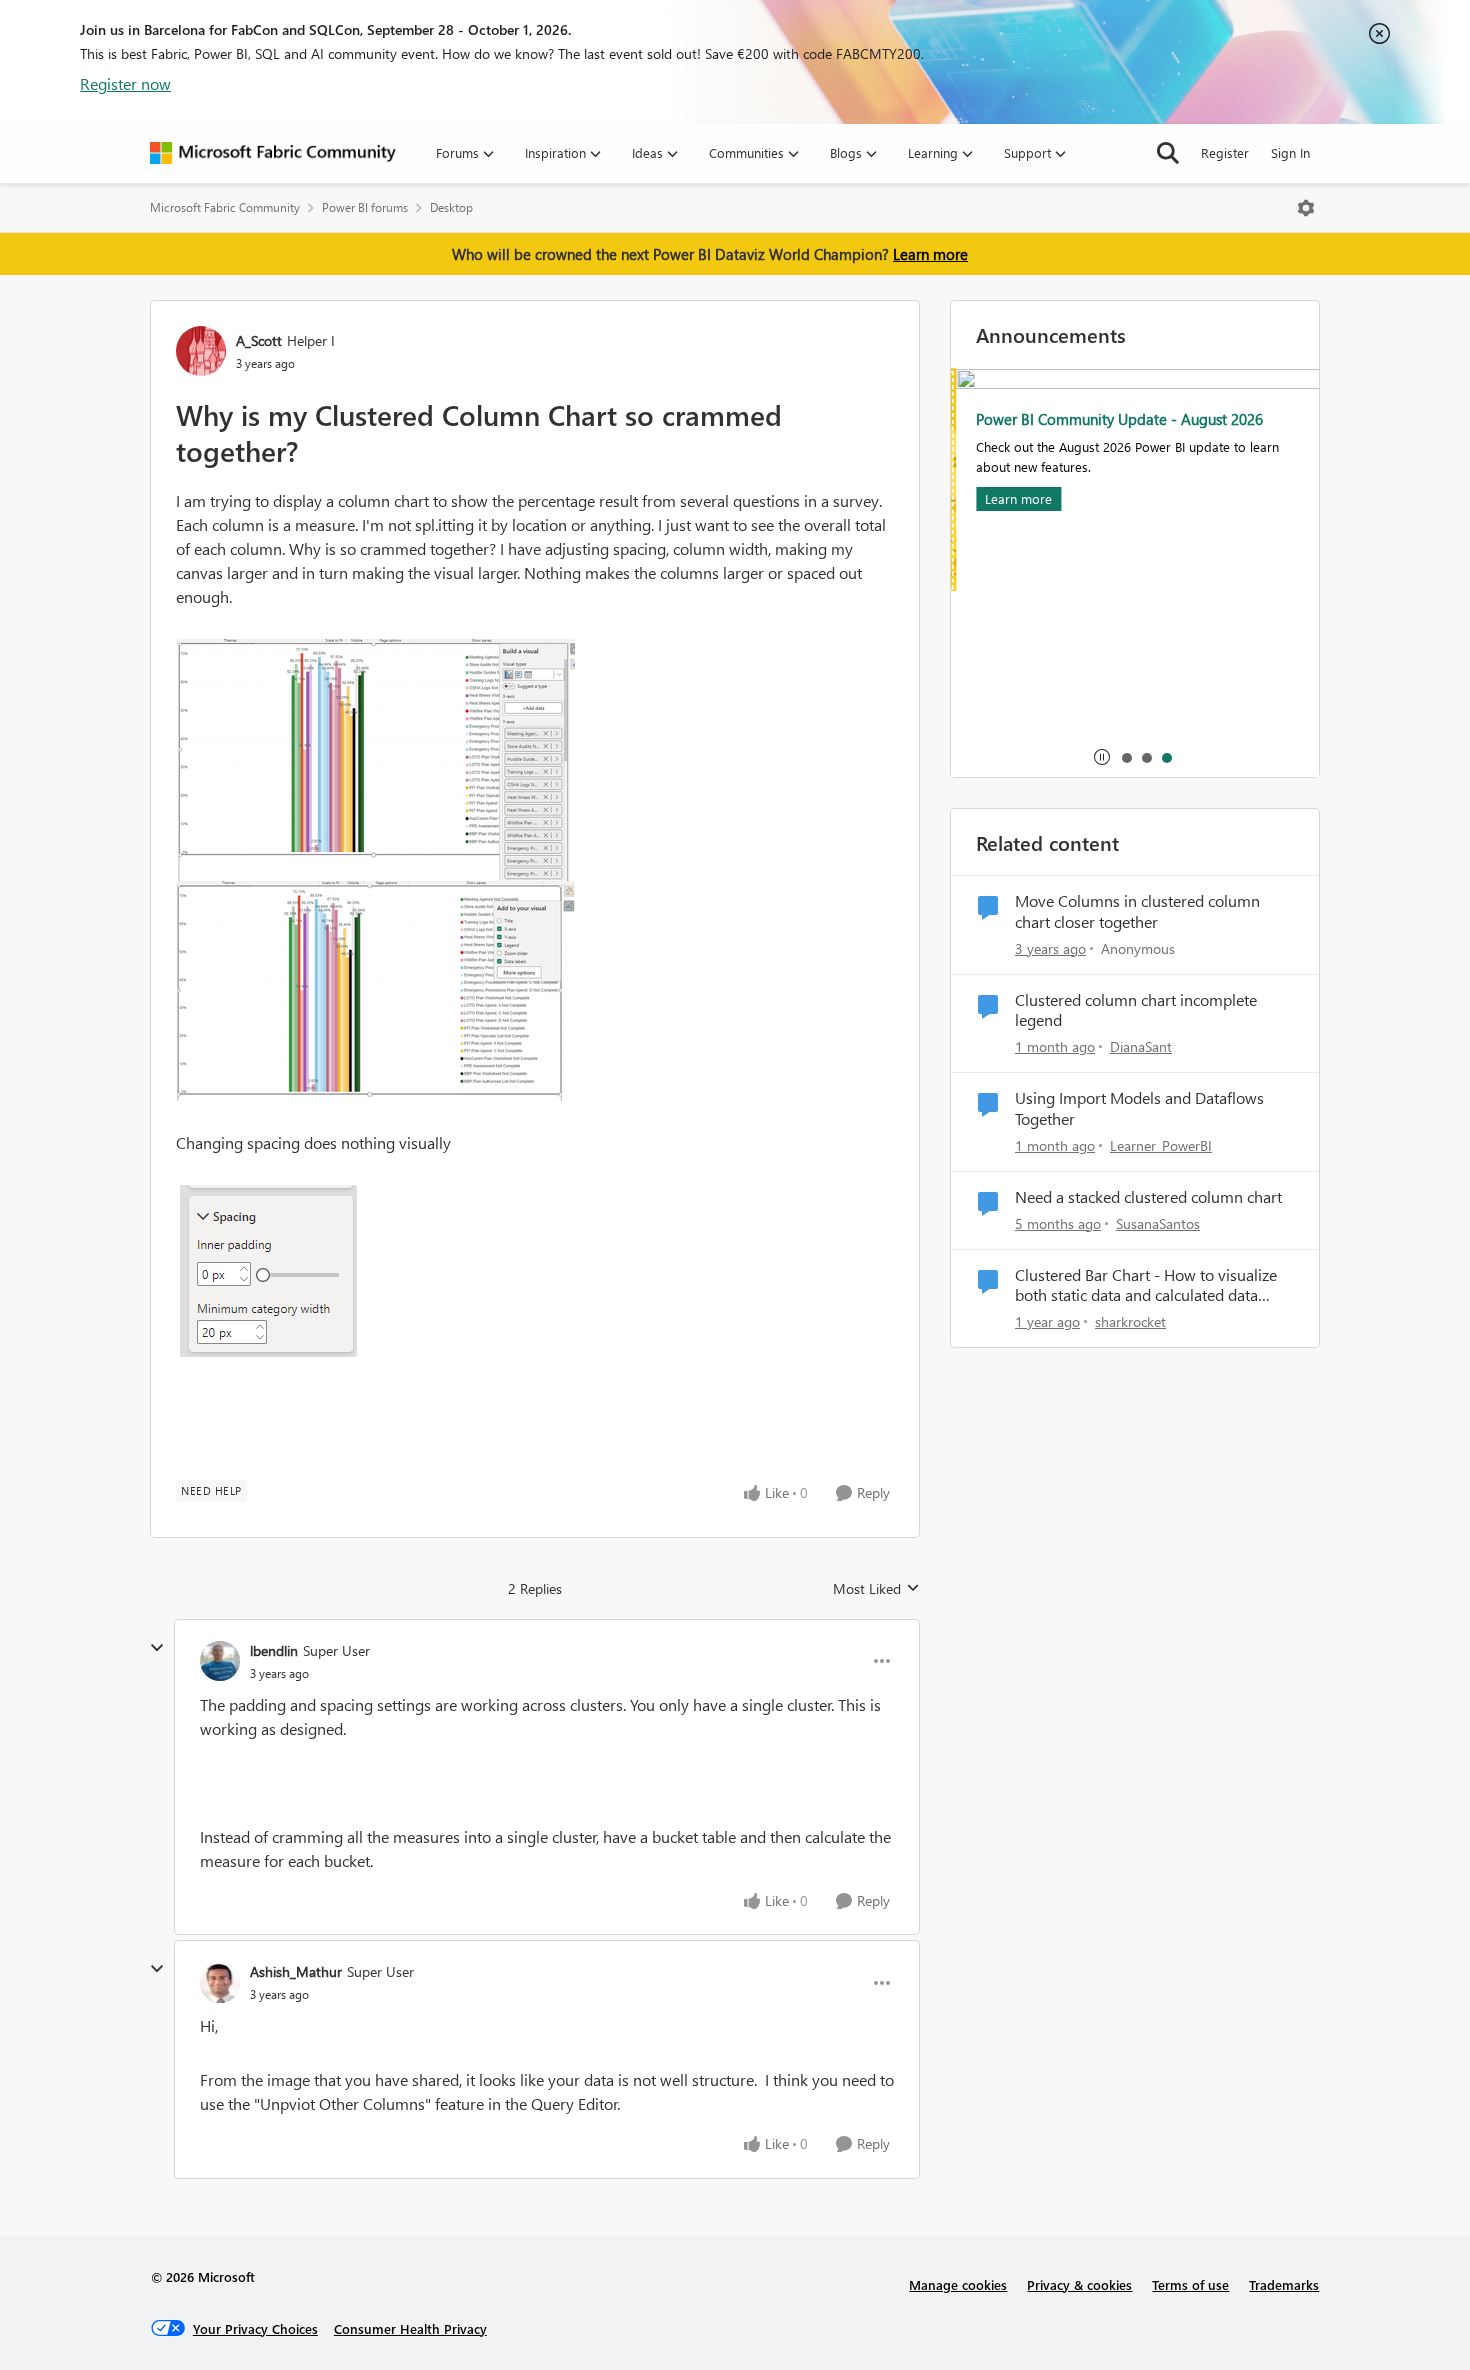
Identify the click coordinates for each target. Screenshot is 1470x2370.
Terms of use (1190, 2284)
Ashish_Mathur (296, 1971)
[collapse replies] (157, 1648)
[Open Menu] (1306, 208)
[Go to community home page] (273, 153)
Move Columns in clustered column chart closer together (1137, 911)
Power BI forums (365, 207)
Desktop (451, 207)
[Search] (1168, 153)
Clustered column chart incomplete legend (1136, 1010)
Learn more (930, 254)
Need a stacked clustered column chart (1148, 1197)
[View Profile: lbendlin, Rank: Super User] (220, 1661)
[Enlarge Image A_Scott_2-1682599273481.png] (266, 1271)
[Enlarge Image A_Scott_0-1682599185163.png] (375, 760)
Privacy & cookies (1079, 2284)
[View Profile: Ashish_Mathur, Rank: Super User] (220, 1983)
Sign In (1290, 152)
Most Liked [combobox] (876, 1589)
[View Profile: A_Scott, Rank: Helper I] (201, 351)
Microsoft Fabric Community (225, 207)
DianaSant (1141, 1046)
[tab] (1126, 757)
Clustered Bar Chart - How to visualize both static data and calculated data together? (1146, 1286)
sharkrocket (1130, 1321)
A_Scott (259, 340)
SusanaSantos (1158, 1223)
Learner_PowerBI (1161, 1145)
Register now (125, 83)
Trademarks (1284, 2284)
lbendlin (274, 1650)
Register (1225, 152)
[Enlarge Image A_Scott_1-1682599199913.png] (375, 991)
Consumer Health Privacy (410, 2328)
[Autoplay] (1102, 757)
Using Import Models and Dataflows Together (1139, 1108)
